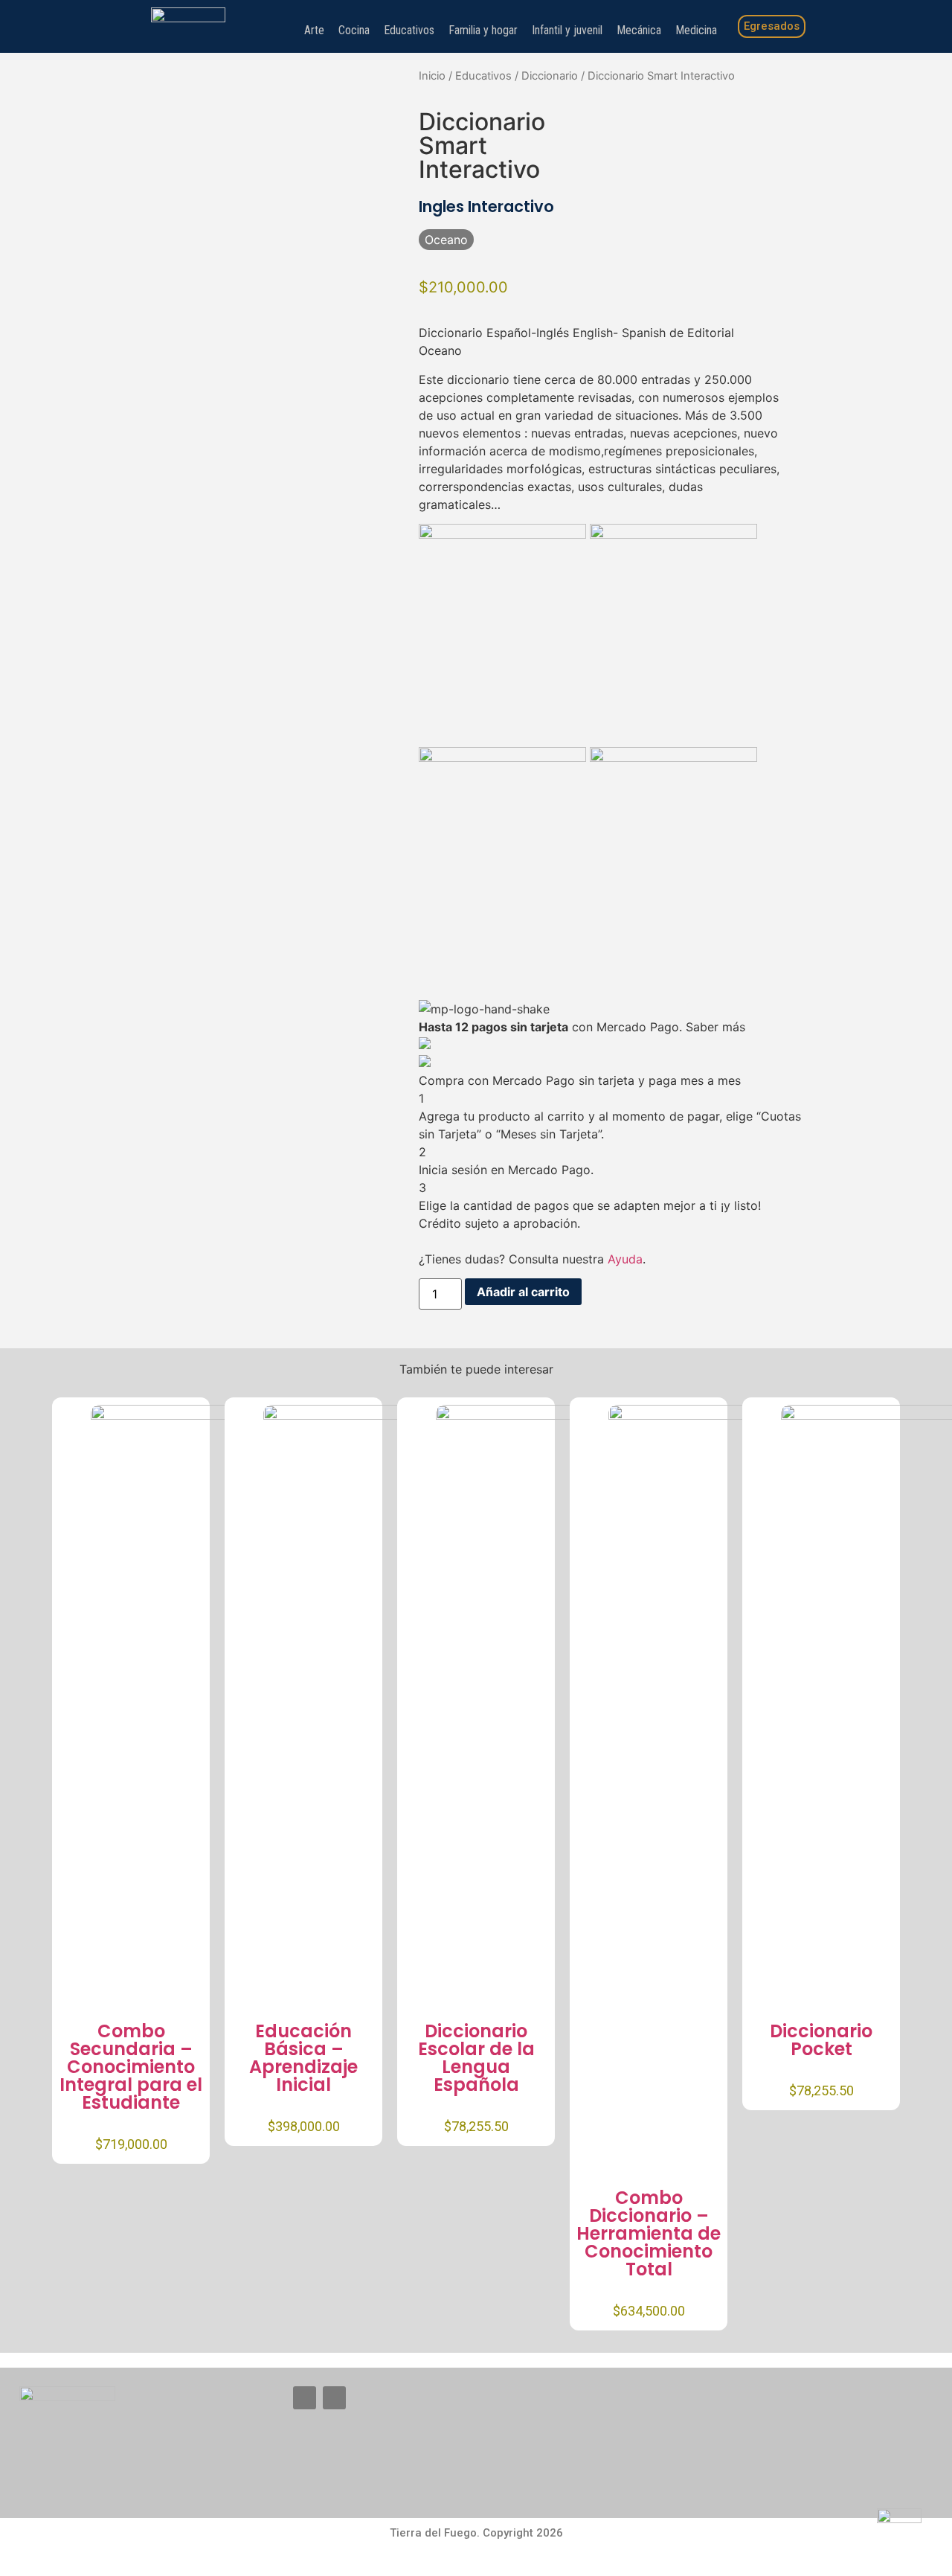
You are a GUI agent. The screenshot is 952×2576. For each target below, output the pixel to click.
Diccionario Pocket (821, 2040)
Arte (314, 30)
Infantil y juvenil (567, 30)
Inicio (432, 76)
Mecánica (639, 30)
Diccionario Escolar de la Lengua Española (476, 2058)
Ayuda (625, 1259)
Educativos (409, 30)
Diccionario (550, 76)
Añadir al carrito (523, 1292)
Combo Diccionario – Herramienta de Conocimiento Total (649, 2233)
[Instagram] (334, 2398)
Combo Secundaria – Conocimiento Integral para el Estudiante (131, 2067)
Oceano (446, 240)
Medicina (696, 30)
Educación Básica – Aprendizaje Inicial (303, 2058)
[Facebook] (305, 2398)
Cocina (354, 30)
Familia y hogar (483, 30)
